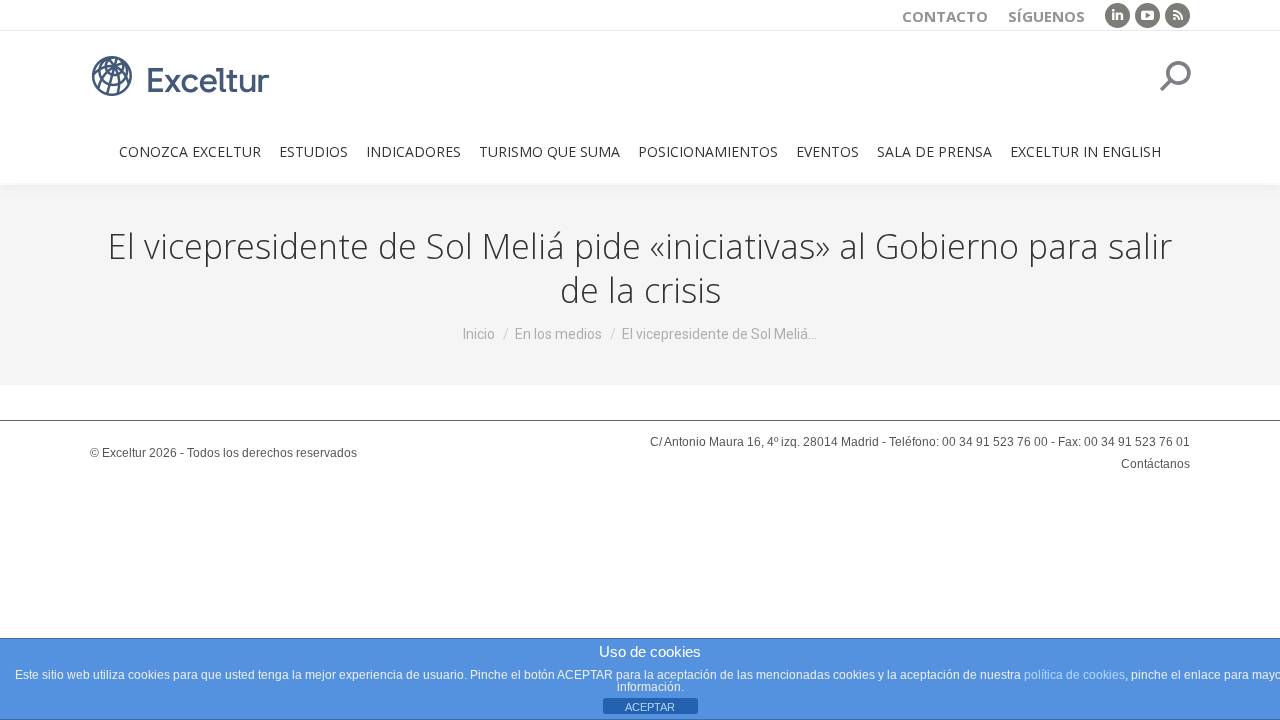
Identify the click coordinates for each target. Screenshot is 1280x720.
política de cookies (1074, 675)
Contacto (945, 16)
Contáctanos (1155, 464)
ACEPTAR (650, 707)
